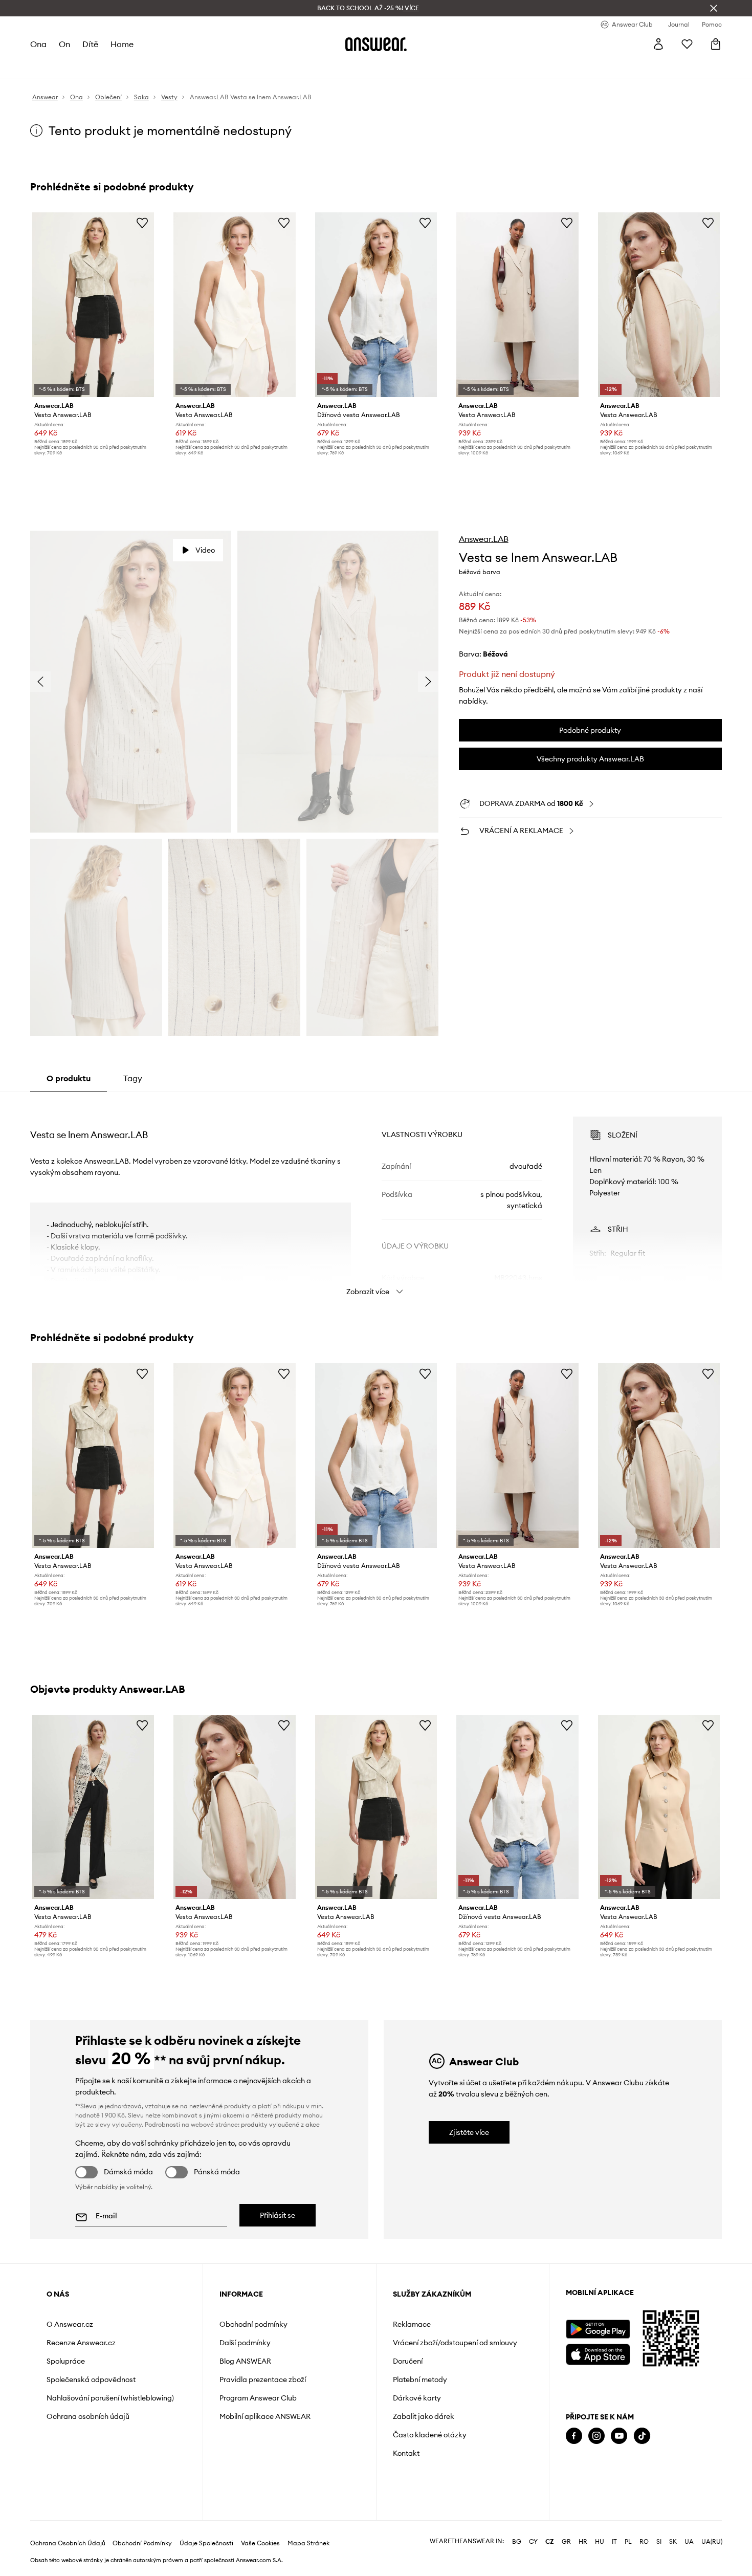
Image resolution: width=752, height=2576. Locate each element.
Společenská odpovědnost (91, 2379)
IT (614, 2542)
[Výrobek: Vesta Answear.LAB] (93, 305)
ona (38, 44)
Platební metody (420, 2379)
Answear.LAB (484, 539)
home (122, 44)
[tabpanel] (376, 1197)
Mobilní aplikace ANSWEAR (265, 2416)
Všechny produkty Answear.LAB (590, 759)
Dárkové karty (417, 2398)
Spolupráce (66, 2361)
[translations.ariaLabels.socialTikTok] (642, 2436)
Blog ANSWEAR (245, 2361)
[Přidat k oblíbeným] (142, 223)
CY (533, 2542)
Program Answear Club (258, 2398)
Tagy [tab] (133, 1078)
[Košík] (716, 44)
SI (659, 2542)
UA (689, 2542)
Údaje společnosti (206, 2543)
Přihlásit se (278, 2215)
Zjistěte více (469, 2132)
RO (644, 2542)
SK (673, 2542)
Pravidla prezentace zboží (263, 2379)
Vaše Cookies (260, 2543)
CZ (550, 2542)
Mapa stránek (308, 2543)
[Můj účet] (658, 44)
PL (628, 2542)
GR (566, 2542)
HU (600, 2542)
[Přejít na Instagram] (596, 2436)
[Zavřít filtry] (714, 8)
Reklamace (412, 2324)
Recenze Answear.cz (81, 2343)
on (64, 44)
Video (205, 550)
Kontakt (406, 2453)
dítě (90, 44)
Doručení (408, 2361)
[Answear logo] (376, 44)
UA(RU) (712, 2542)
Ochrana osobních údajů (88, 2416)
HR (583, 2542)
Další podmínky (245, 2343)
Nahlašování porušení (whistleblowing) (110, 2398)
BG (517, 2542)
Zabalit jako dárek (424, 2416)
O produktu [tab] (69, 1078)
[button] (131, 681)
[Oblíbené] (687, 44)
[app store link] (598, 2353)
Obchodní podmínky (253, 2324)
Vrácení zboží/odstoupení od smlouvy (455, 2343)
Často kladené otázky (430, 2435)
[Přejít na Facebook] (574, 2436)
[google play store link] (598, 2329)
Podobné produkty (590, 730)
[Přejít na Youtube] (619, 2436)
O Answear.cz (70, 2324)
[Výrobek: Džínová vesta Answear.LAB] (376, 305)
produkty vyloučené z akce (280, 2124)
